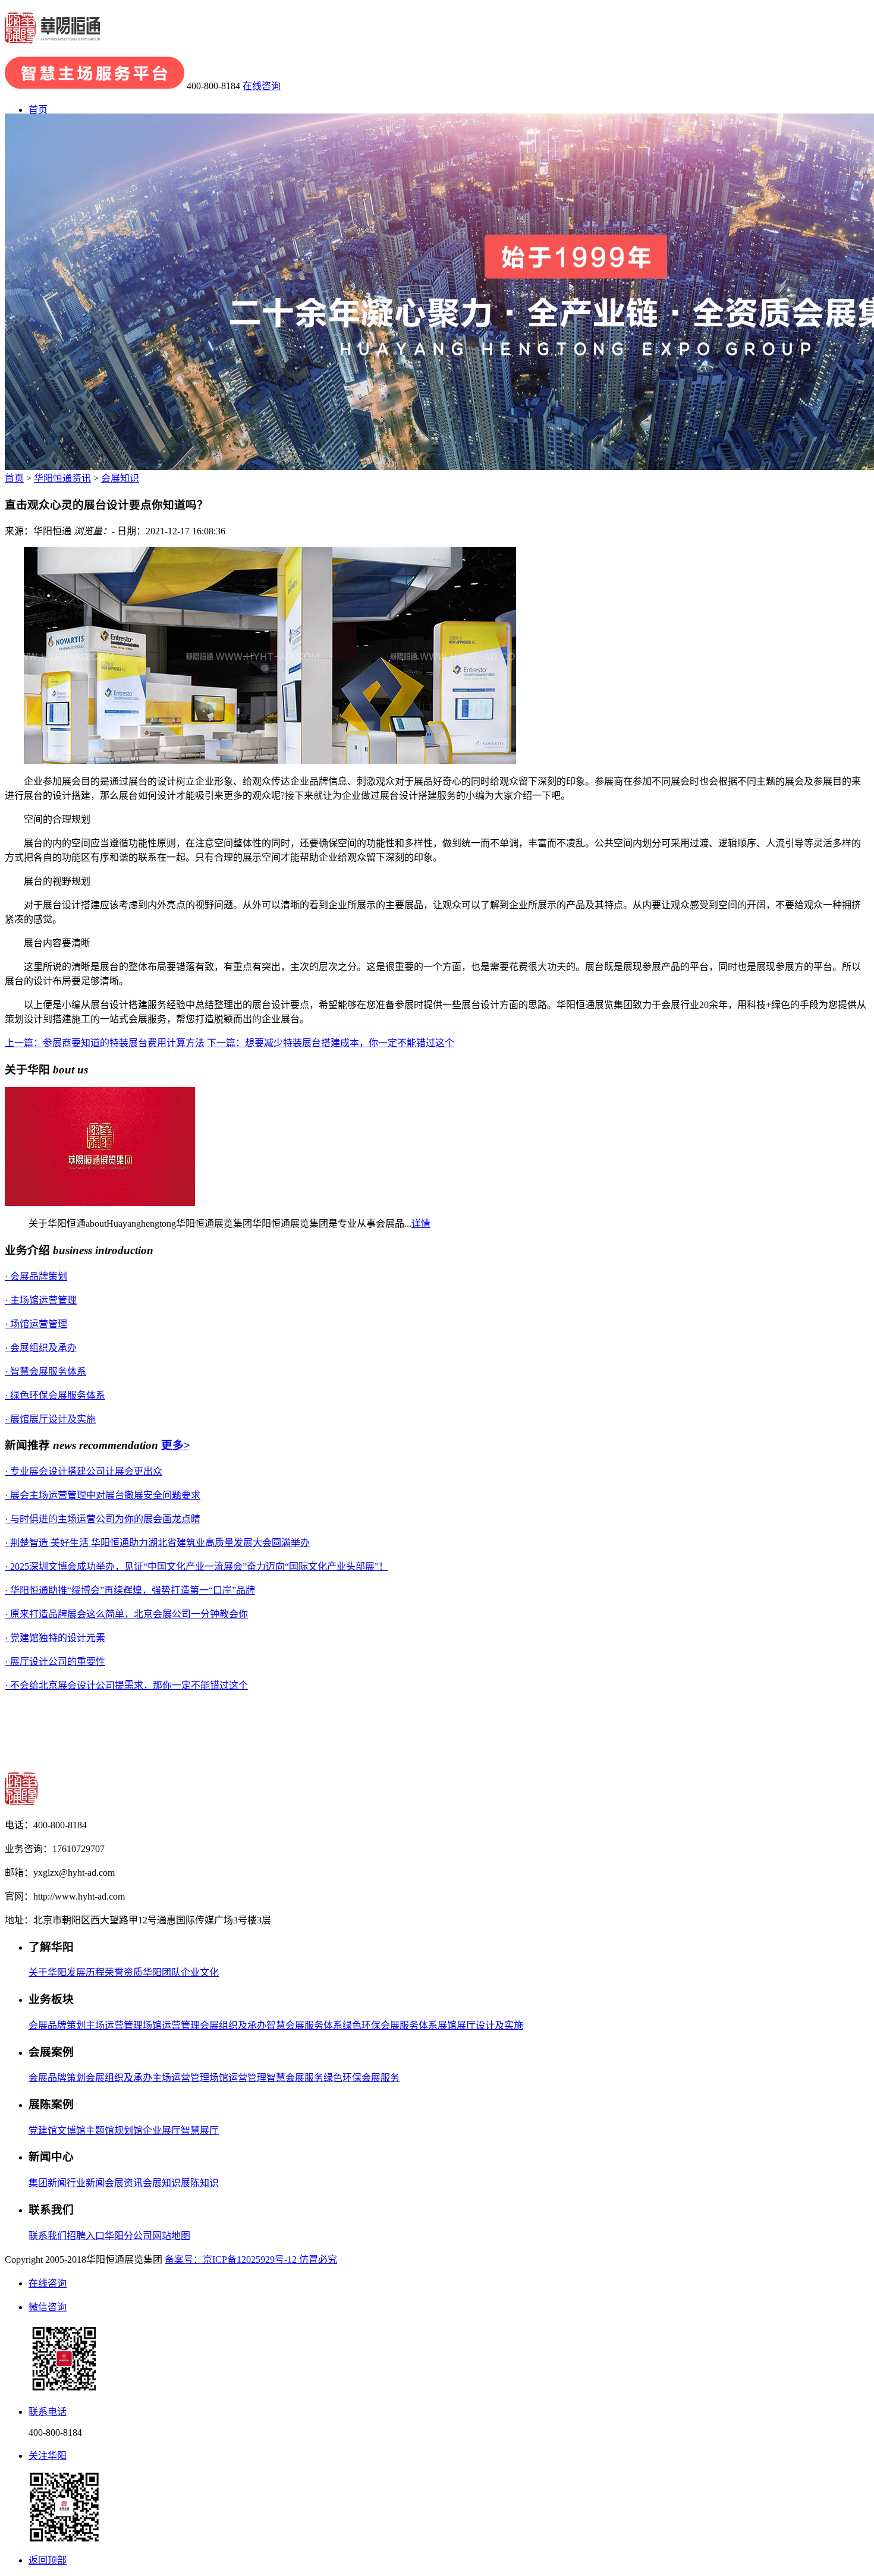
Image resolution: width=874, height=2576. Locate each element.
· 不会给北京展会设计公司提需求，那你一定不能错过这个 (126, 1685)
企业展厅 (162, 2131)
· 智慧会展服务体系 (45, 1372)
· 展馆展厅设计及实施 (50, 1419)
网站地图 (171, 2236)
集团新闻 (48, 2183)
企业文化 (200, 1972)
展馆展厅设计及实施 (480, 2025)
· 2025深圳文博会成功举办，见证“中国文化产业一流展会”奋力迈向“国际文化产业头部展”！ (197, 1566)
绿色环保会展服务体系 (390, 2025)
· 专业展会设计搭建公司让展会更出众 (84, 1471)
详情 (421, 1224)
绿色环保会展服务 (361, 2078)
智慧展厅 (200, 2131)
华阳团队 (162, 1972)
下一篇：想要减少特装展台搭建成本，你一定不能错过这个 (331, 1043)
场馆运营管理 (171, 2025)
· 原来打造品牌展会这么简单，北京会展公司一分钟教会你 (126, 1614)
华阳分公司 (128, 2236)
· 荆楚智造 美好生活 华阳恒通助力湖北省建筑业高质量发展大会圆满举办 (157, 1543)
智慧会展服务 (295, 2078)
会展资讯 (124, 2183)
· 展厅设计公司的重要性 (55, 1662)
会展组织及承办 (233, 2025)
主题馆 (100, 2131)
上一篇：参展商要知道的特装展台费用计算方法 (105, 1043)
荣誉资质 (124, 1972)
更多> (176, 1445)
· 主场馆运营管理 (41, 1300)
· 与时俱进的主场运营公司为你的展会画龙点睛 (103, 1519)
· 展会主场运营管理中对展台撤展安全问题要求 (103, 1495)
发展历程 (86, 1972)
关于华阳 (48, 1972)
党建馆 (43, 2131)
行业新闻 (86, 2183)
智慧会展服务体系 (304, 2025)
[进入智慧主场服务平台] (95, 86)
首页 (38, 110)
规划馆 (128, 2131)
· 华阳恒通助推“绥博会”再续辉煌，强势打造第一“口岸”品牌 (130, 1590)
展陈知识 (200, 2183)
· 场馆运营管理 (36, 1324)
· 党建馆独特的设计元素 (55, 1638)
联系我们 (48, 2236)
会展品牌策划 (57, 2025)
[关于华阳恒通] (100, 1203)
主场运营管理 (114, 2025)
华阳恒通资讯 (62, 478)
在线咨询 (262, 86)
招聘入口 (86, 2236)
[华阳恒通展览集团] (52, 37)
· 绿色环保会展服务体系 (55, 1395)
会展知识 (120, 478)
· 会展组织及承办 (41, 1348)
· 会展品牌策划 (36, 1276)
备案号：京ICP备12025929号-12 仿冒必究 (251, 2259)
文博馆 (71, 2131)
